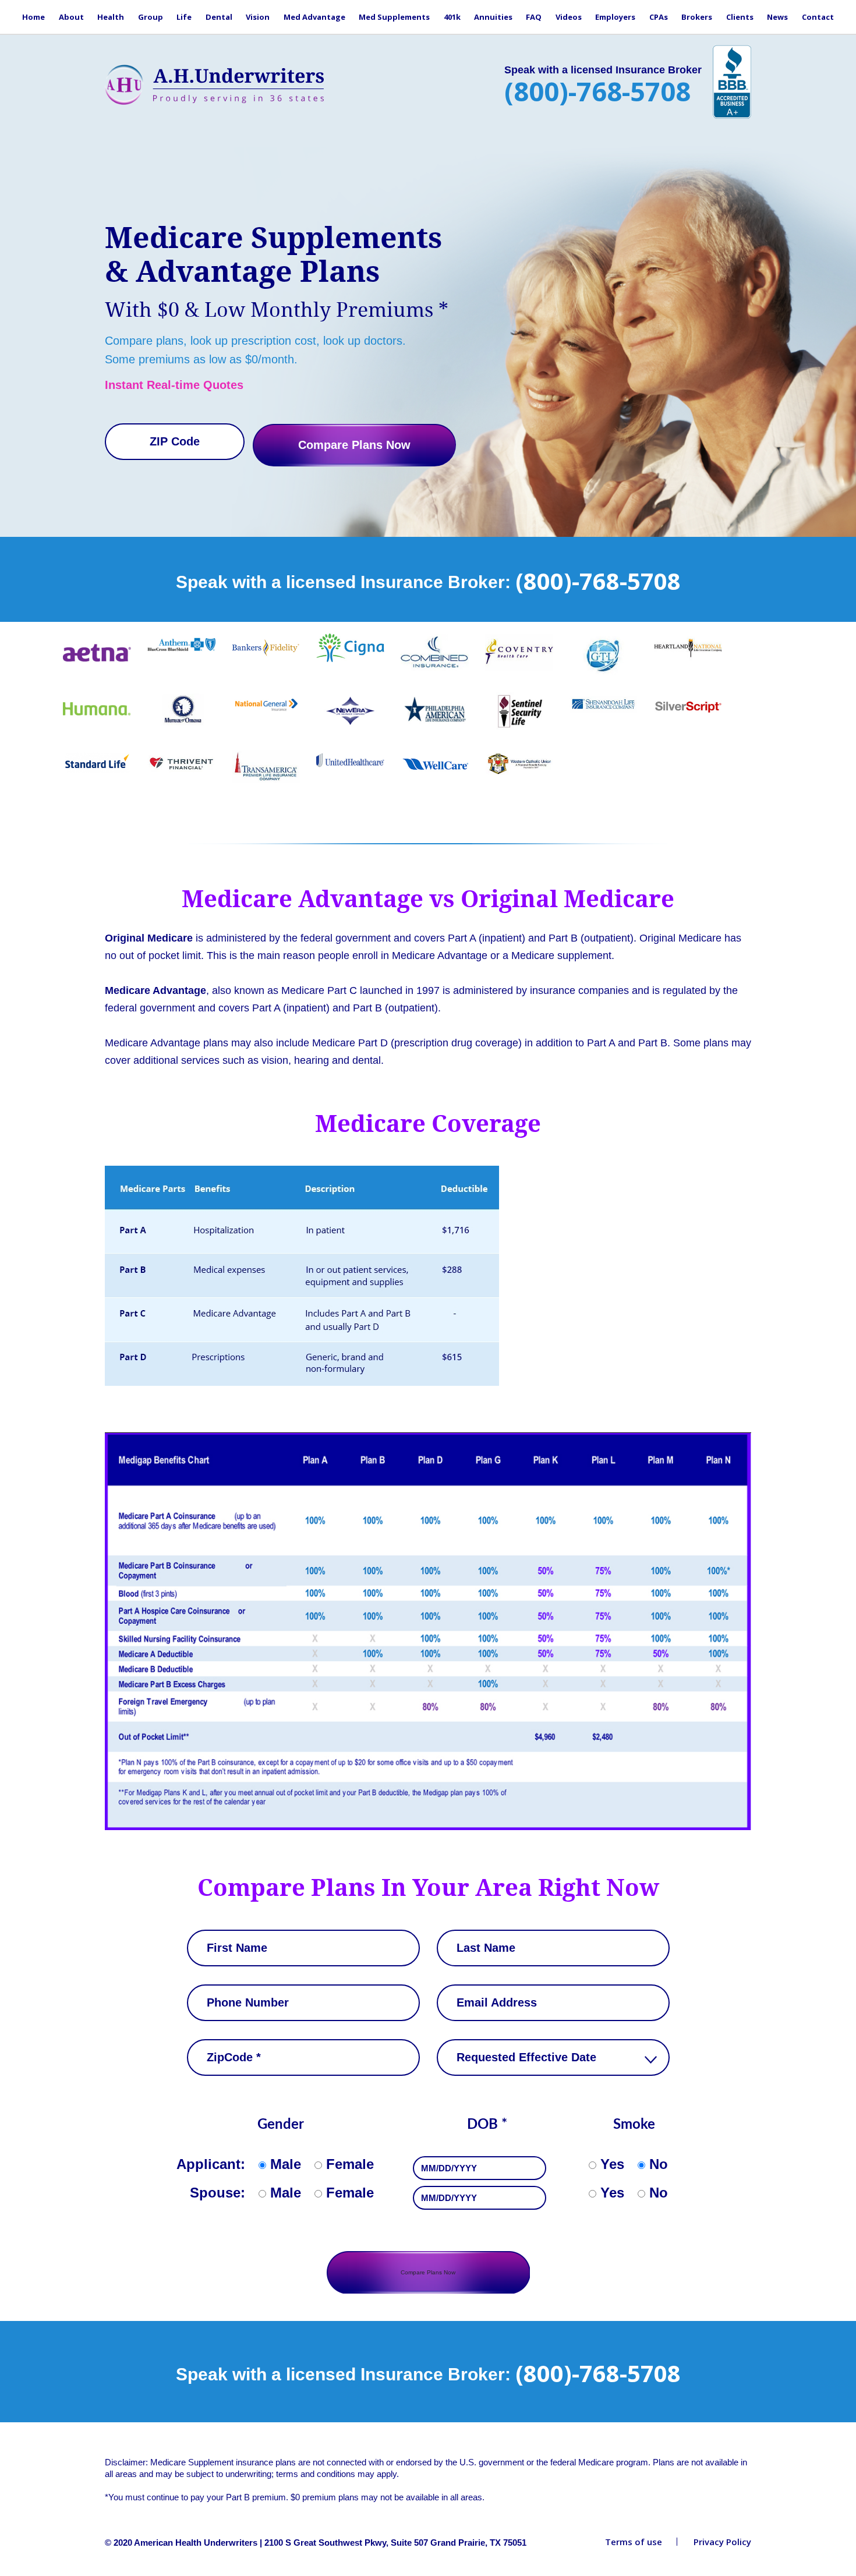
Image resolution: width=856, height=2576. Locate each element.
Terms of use (634, 2542)
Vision (258, 17)
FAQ (534, 17)
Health (111, 17)
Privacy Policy (722, 2542)
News (777, 17)
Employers (615, 17)
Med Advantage (314, 17)
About (71, 17)
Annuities (493, 17)
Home (33, 17)
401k (452, 17)
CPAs (659, 17)
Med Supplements (394, 17)
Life (184, 17)
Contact (818, 17)
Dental (219, 17)
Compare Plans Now (354, 445)
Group (151, 17)
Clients (740, 17)
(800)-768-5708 (597, 91)
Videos (569, 17)
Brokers (697, 17)
